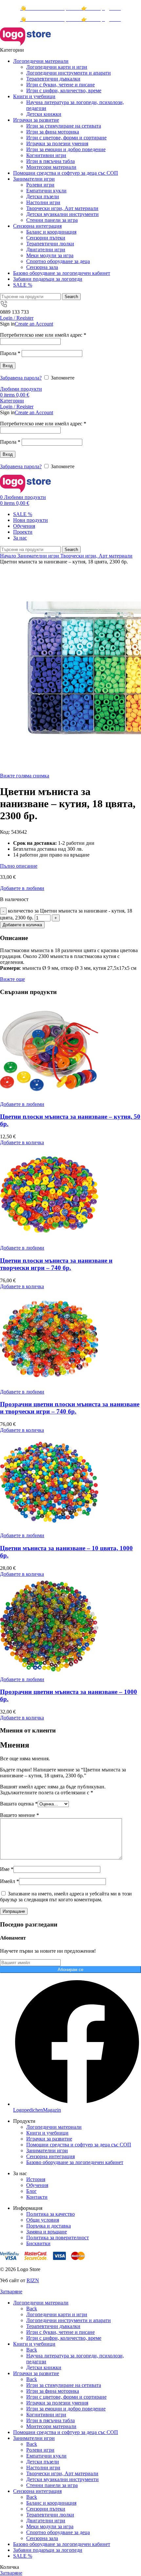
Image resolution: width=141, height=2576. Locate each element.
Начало (9, 556)
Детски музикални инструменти (62, 214)
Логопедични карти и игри (57, 67)
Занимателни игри (39, 556)
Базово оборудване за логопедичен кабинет (75, 2162)
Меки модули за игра (50, 255)
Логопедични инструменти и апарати (69, 73)
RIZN (33, 2280)
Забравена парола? (21, 378)
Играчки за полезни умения (57, 143)
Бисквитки (38, 2243)
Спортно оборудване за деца (58, 261)
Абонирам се (70, 1970)
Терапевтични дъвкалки (53, 79)
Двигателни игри (46, 249)
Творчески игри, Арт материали (62, 208)
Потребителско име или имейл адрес (43, 335)
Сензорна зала (42, 267)
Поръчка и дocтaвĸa (49, 2226)
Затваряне (11, 2292)
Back (32, 2309)
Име (7, 1869)
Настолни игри (43, 202)
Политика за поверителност (58, 2238)
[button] (22, 1142)
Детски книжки (44, 114)
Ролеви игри (40, 185)
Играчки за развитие (49, 2139)
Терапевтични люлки (50, 244)
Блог (31, 2191)
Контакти (37, 2197)
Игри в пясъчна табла (50, 161)
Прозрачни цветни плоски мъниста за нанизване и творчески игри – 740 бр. (70, 1408)
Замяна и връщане (47, 2232)
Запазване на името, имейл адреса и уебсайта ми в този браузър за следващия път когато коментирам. (66, 1897)
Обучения (37, 2185)
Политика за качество (50, 2214)
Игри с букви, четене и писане (60, 85)
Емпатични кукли (46, 191)
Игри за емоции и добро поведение (66, 149)
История (36, 2179)
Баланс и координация (51, 232)
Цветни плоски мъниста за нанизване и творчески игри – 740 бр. (56, 1264)
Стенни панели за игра (52, 220)
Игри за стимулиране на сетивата (64, 126)
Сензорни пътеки (46, 238)
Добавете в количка (22, 925)
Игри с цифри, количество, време (64, 90)
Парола (10, 353)
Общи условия (43, 2220)
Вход (8, 366)
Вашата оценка (19, 1804)
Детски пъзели (43, 196)
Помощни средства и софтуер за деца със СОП (79, 2145)
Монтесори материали (51, 167)
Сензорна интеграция (50, 2156)
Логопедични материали (54, 2127)
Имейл (10, 1881)
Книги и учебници (47, 2133)
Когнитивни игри (46, 155)
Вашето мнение (20, 1815)
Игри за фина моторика (53, 132)
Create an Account (34, 324)
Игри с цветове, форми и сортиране (66, 138)
